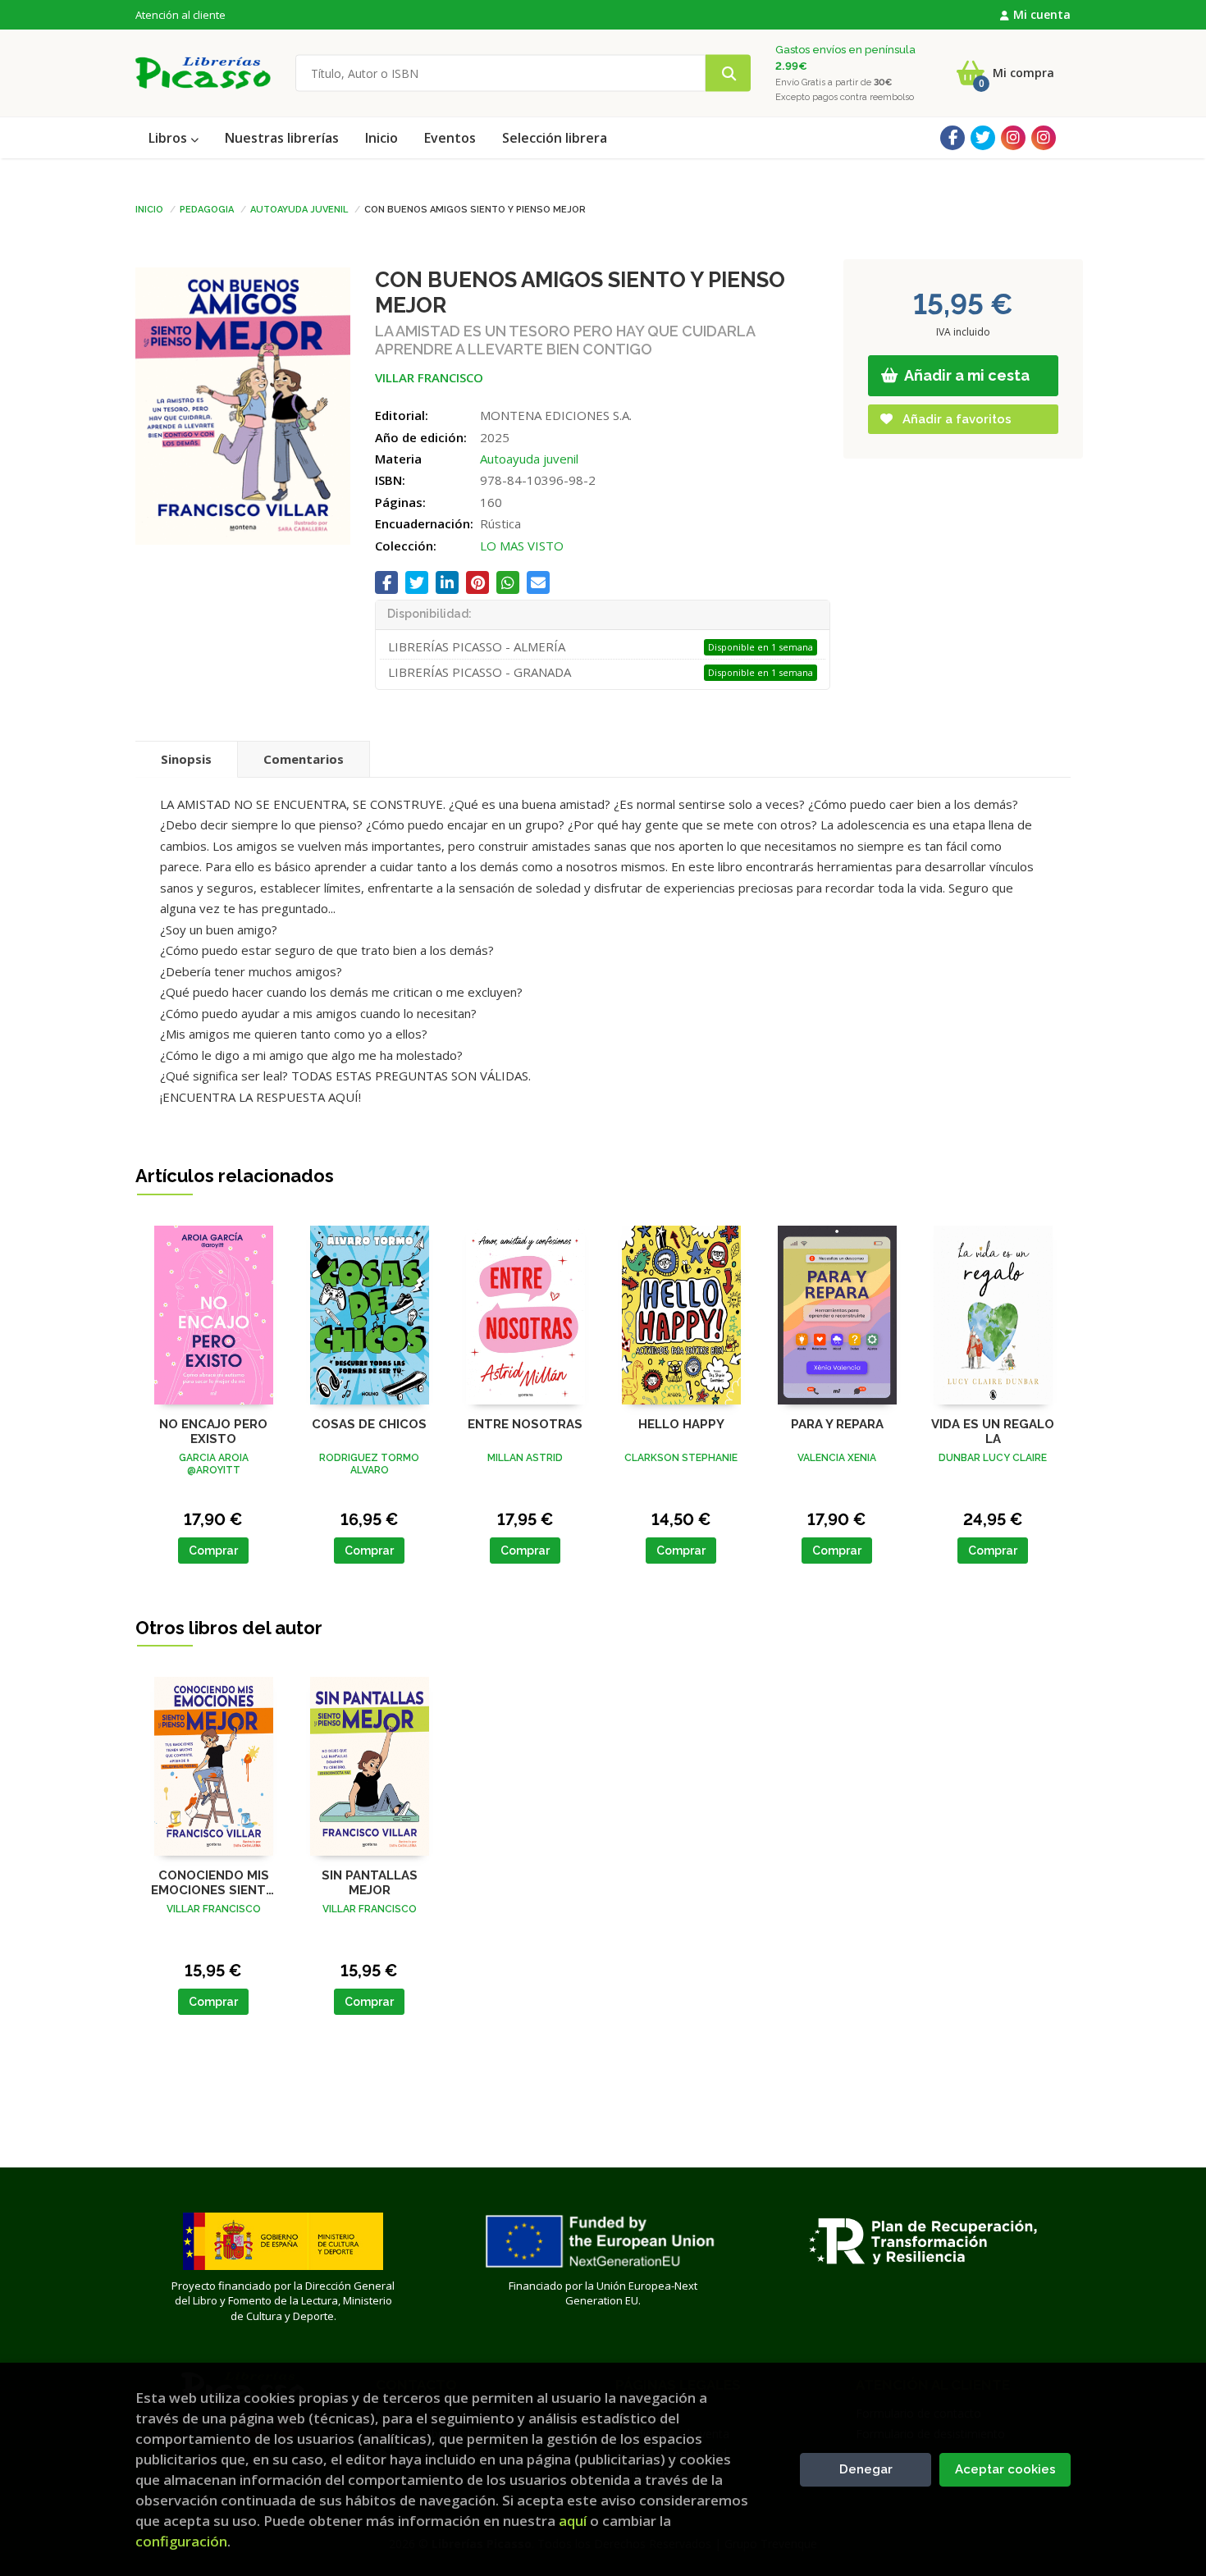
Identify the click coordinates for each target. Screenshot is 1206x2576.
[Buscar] (728, 73)
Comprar (213, 1551)
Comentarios (304, 759)
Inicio (149, 208)
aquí (573, 2521)
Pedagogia (207, 208)
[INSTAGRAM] (1013, 138)
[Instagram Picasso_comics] (1044, 138)
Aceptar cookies (1005, 2469)
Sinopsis (186, 759)
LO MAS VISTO (522, 546)
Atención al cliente (180, 15)
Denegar (866, 2469)
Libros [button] (169, 138)
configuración (181, 2541)
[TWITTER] (983, 138)
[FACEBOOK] (952, 138)
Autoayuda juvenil (299, 208)
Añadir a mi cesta (966, 375)
